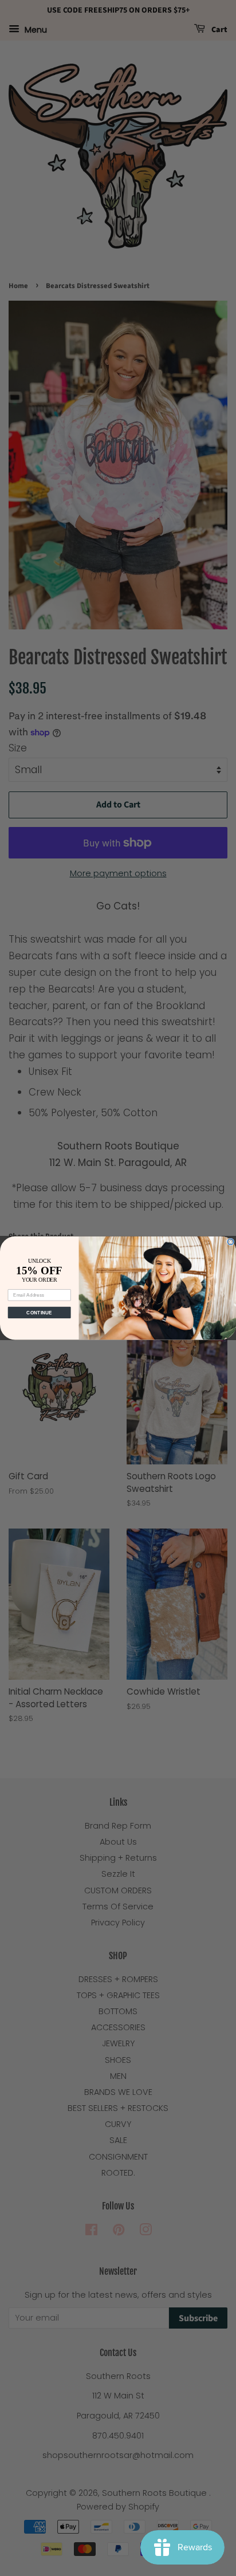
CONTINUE (39, 1312)
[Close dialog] (231, 1242)
